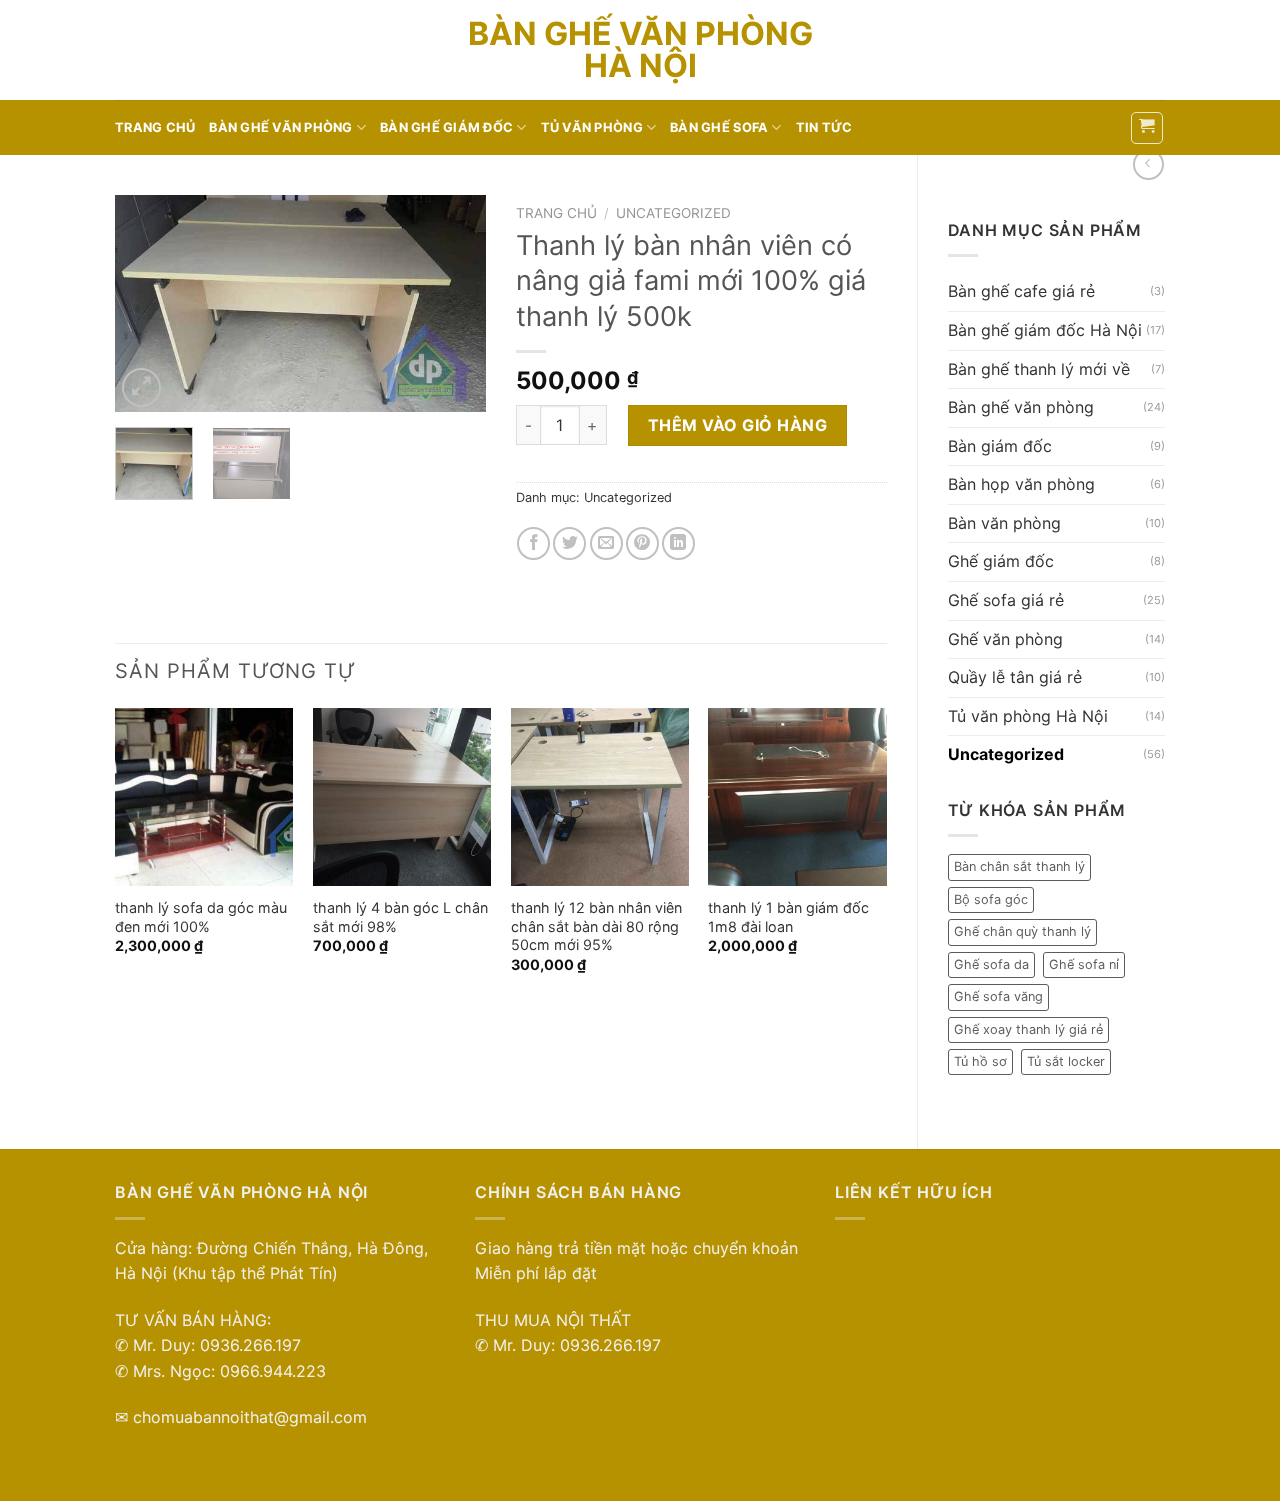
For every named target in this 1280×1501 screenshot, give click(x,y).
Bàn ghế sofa (719, 127)
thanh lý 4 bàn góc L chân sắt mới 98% (400, 917)
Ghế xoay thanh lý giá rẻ (1028, 1029)
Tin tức (824, 127)
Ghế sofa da (991, 964)
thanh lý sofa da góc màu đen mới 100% (201, 917)
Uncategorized (1006, 754)
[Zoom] (141, 387)
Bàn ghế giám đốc (446, 127)
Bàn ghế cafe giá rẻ (1021, 291)
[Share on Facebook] (533, 543)
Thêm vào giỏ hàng (737, 425)
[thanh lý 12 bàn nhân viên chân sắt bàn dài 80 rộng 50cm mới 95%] (600, 797)
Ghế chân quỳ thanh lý (1022, 931)
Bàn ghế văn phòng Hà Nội (640, 50)
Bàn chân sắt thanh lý (1019, 866)
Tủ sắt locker (1066, 1061)
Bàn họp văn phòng (1021, 484)
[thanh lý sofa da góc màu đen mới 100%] (204, 797)
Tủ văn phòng (592, 127)
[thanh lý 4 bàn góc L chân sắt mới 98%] (402, 797)
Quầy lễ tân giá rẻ (1015, 677)
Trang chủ (155, 127)
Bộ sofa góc (991, 899)
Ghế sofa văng (998, 996)
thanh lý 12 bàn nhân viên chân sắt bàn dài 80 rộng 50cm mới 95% (596, 926)
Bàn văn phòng (1004, 523)
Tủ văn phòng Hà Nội (1028, 716)
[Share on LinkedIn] (678, 543)
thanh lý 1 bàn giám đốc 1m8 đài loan (788, 917)
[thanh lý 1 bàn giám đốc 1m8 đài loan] (797, 797)
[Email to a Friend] (606, 543)
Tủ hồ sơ (980, 1061)
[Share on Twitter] (569, 543)
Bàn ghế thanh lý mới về (1039, 369)
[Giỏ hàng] (1147, 128)
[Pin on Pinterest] (642, 543)
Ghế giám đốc (1001, 561)
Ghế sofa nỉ (1084, 964)
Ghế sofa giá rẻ (1006, 600)
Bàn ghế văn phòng (280, 127)
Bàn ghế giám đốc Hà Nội (1045, 330)
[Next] (453, 303)
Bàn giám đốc (1000, 446)
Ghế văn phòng (1005, 639)
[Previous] (148, 303)
